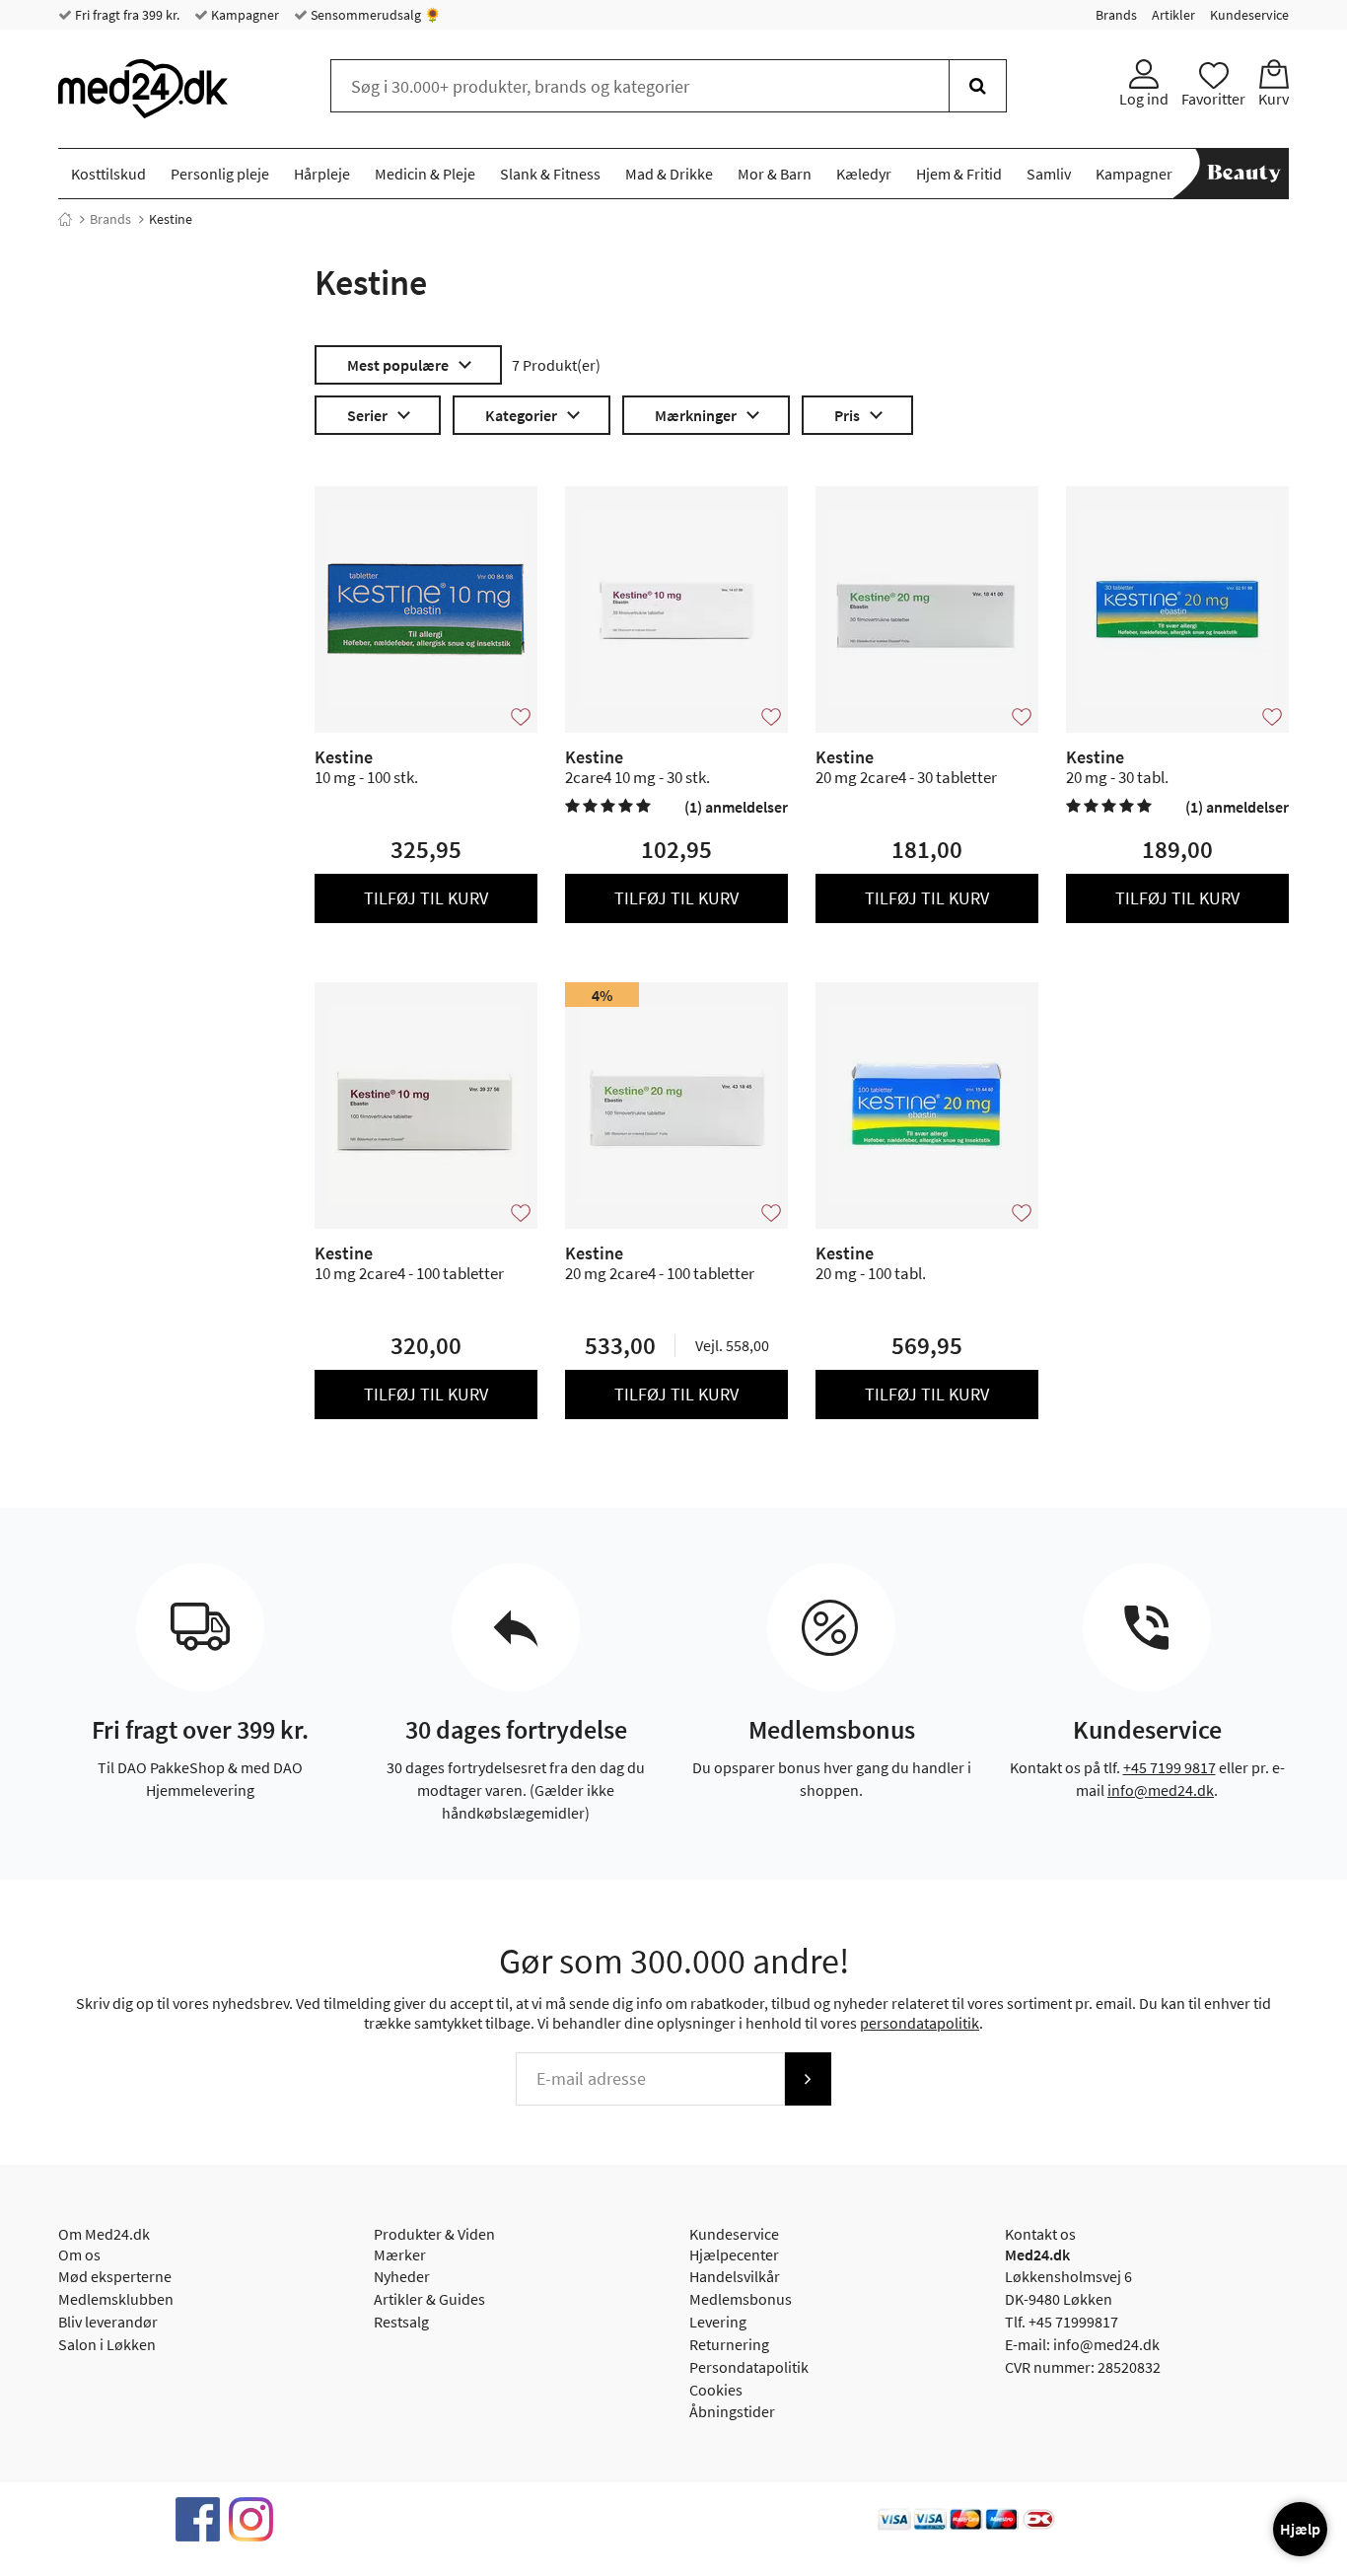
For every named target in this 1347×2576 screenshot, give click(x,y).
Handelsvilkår (735, 2276)
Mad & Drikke (669, 174)
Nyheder (402, 2276)
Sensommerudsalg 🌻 (374, 15)
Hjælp (1300, 2529)
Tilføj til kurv (426, 898)
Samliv (1049, 174)
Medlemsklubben (116, 2299)
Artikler (1173, 15)
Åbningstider (732, 2411)
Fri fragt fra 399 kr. (126, 15)
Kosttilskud (108, 174)
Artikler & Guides (429, 2299)
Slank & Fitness (550, 174)
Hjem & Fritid (959, 174)
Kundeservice (1249, 15)
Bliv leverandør (108, 2322)
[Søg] (978, 86)
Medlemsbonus (741, 2299)
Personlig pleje (220, 174)
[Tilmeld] (808, 2079)
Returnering (729, 2344)
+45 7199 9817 (1170, 1767)
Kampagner (244, 15)
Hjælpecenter (734, 2254)
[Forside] (65, 219)
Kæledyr (864, 174)
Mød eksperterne (115, 2276)
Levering (718, 2322)
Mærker (400, 2254)
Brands (1116, 15)
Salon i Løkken (107, 2344)
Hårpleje (322, 174)
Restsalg (401, 2322)
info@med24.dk (1161, 1790)
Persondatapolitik (749, 2367)
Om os (79, 2254)
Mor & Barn (775, 174)
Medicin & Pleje (425, 174)
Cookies (716, 2390)
